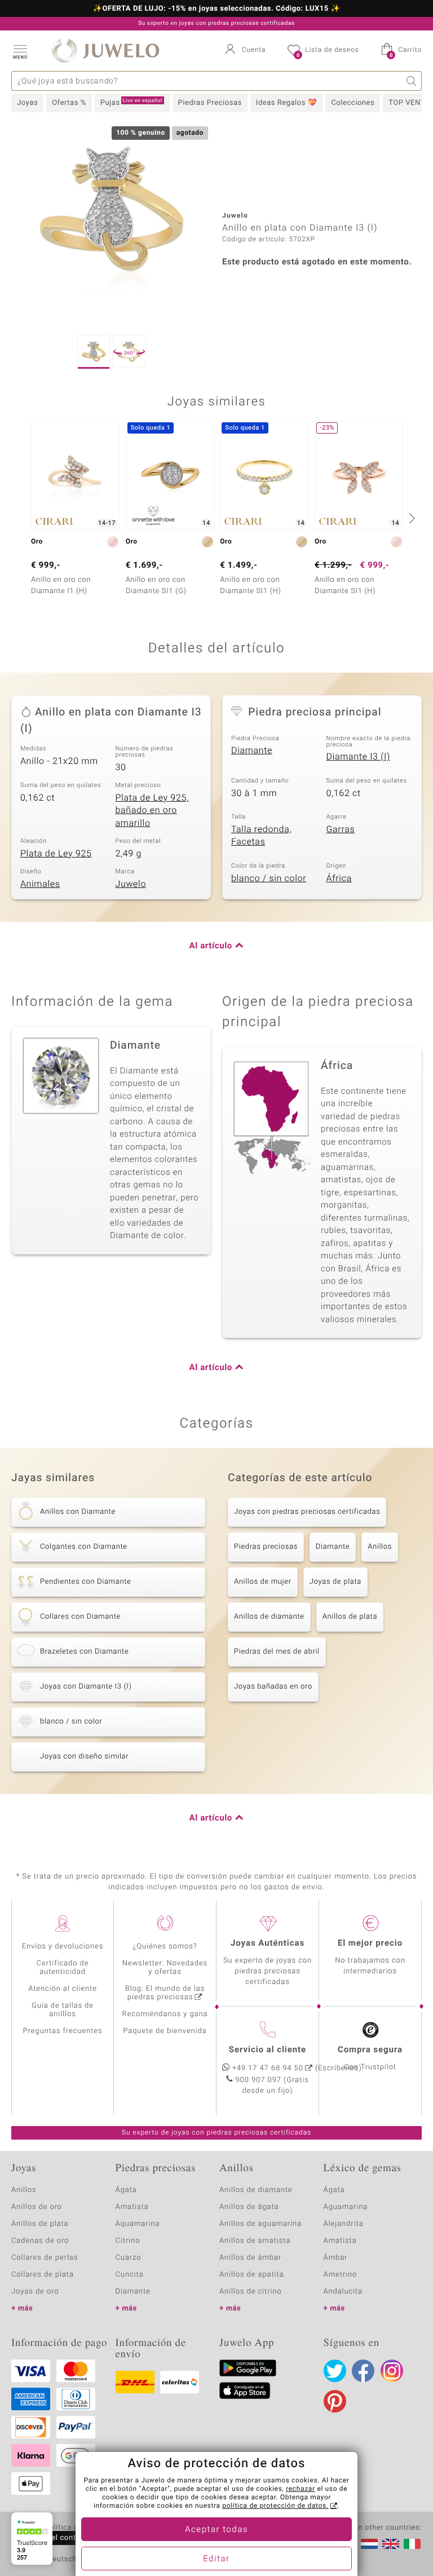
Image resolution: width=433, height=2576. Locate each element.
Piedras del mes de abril (277, 1652)
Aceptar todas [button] (216, 2530)
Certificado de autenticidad (63, 1968)
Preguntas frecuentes (63, 2031)
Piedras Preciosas (210, 103)
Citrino (128, 2241)
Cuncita (130, 2275)
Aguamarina (346, 2207)
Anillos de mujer (263, 1582)
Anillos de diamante (269, 1617)
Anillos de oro (37, 2207)
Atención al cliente (63, 1989)
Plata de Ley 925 (56, 854)
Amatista (132, 2207)
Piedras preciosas (266, 1547)
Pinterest (335, 2401)
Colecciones (353, 103)
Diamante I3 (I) (358, 757)
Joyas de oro (35, 2292)
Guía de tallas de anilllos (63, 2010)
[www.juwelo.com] (391, 2544)
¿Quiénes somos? (165, 1947)
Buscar (412, 81)
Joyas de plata (335, 1582)
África (339, 878)
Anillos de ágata (249, 2207)
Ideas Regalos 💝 (287, 103)
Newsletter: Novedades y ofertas (165, 1968)
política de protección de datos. (275, 2506)
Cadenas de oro (40, 2241)
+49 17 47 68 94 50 (268, 2068)
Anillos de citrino (251, 2292)
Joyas (27, 103)
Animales (40, 884)
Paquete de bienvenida (165, 2031)
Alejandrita (344, 2224)
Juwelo (131, 884)
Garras (341, 829)
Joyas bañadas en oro (273, 1687)
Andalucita (343, 2292)
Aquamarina (138, 2224)
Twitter (335, 2371)
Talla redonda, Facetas (261, 836)
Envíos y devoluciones (63, 1947)
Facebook (363, 2371)
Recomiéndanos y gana (165, 2014)
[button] (20, 51)
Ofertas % (69, 103)
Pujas (131, 103)
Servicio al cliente (268, 2050)
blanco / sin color (269, 878)
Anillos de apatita (252, 2275)
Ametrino (341, 2275)
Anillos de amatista (255, 2241)
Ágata (126, 2190)
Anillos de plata (350, 1617)
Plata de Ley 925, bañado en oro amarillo (152, 810)
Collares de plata (43, 2275)
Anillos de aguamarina (260, 2224)
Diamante (252, 750)
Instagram (392, 2371)
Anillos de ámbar (250, 2258)
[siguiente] (410, 518)
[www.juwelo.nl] (369, 2544)
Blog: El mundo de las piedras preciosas (165, 1993)
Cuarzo (129, 2258)
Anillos (380, 1547)
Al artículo (211, 946)
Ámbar (336, 2258)
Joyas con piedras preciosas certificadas (307, 1512)
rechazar (301, 2489)
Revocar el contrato (55, 2538)
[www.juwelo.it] (412, 2544)
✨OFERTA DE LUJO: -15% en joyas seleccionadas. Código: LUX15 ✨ (216, 9)
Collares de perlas (45, 2258)
